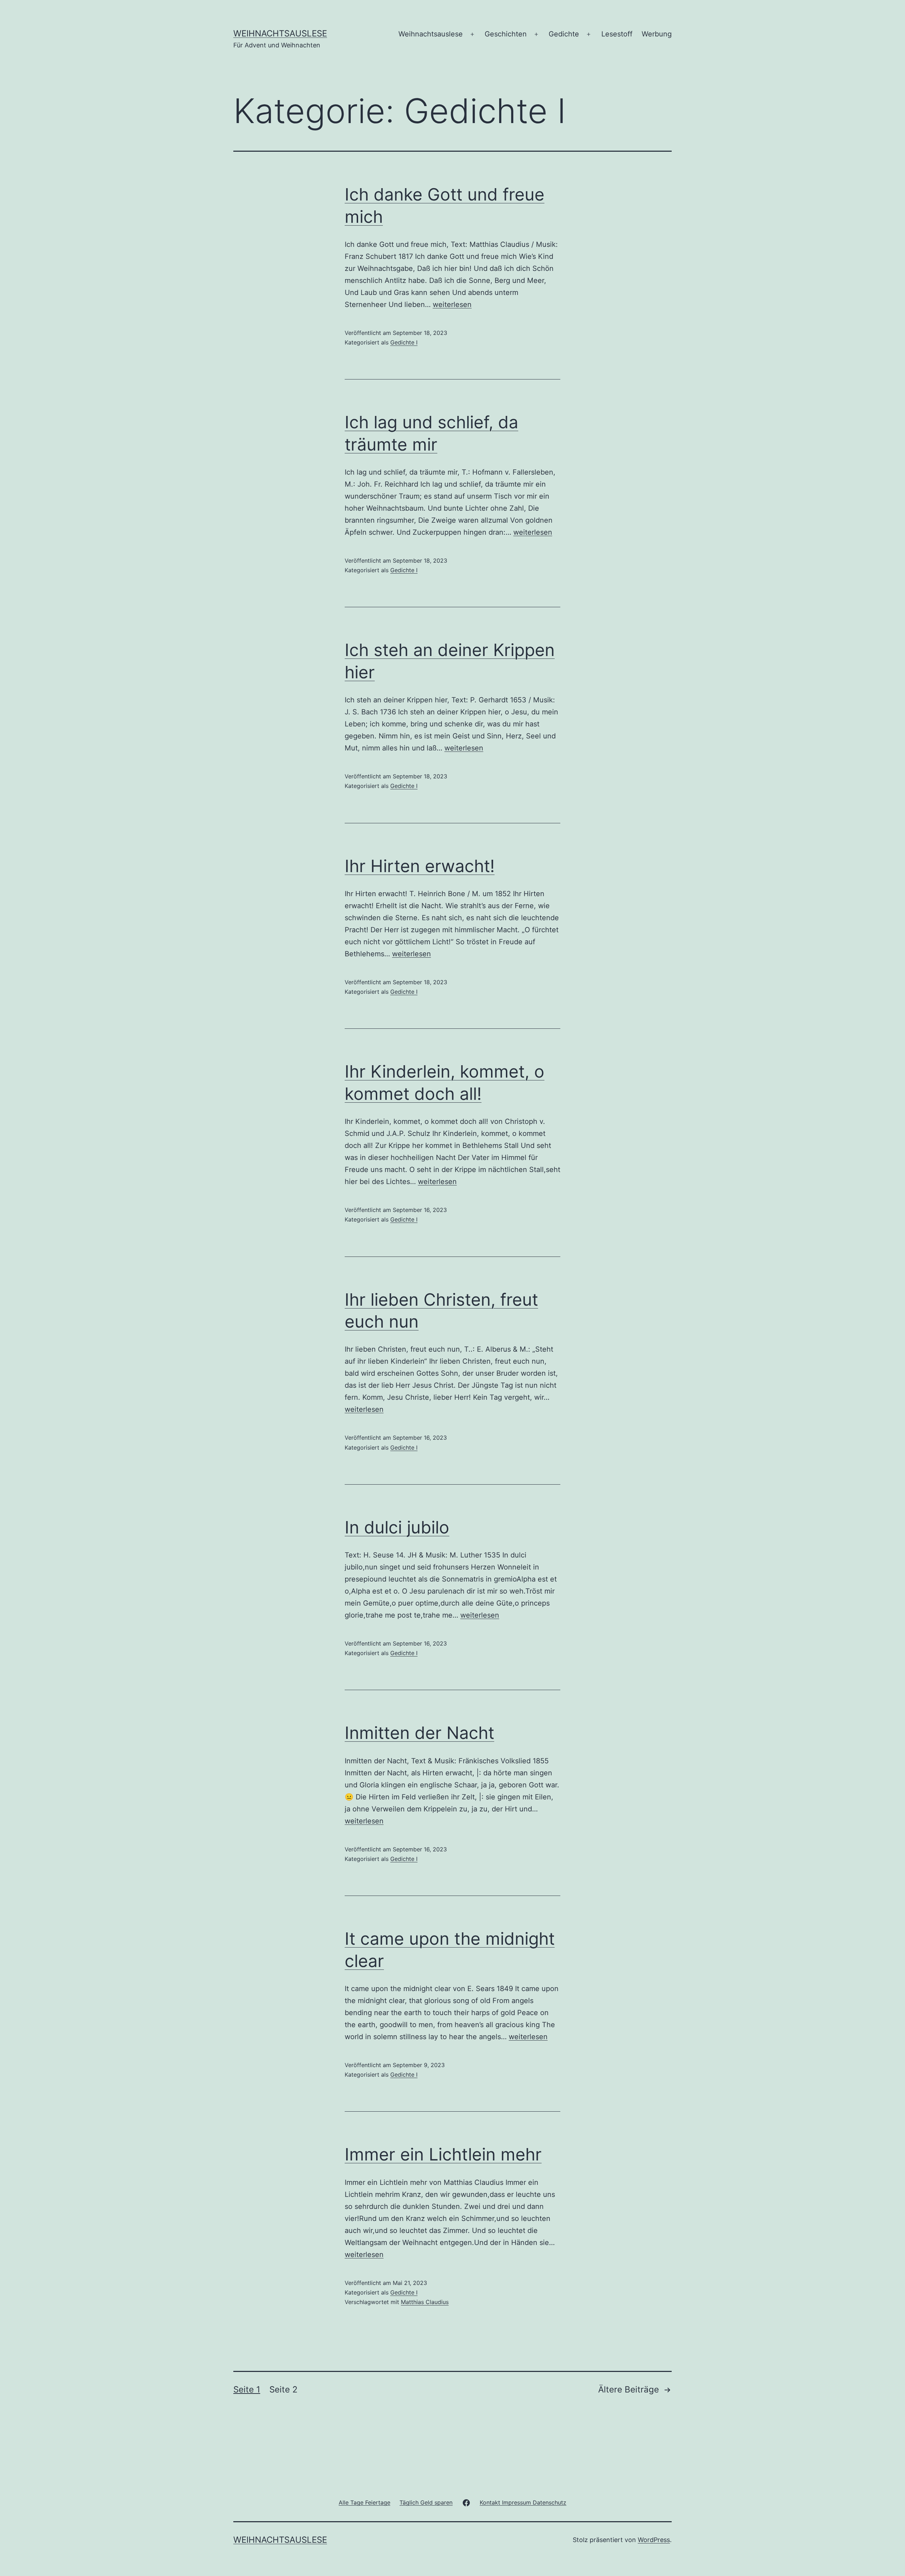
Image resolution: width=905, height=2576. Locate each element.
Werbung (657, 34)
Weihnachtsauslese (280, 33)
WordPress (654, 2540)
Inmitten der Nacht (419, 1733)
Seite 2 (284, 2389)
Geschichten (506, 34)
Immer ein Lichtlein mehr (443, 2154)
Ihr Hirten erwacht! (420, 866)
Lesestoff (617, 34)
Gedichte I (404, 342)
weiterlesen (452, 304)
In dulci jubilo (397, 1527)
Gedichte (564, 34)
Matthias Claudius (425, 2302)
